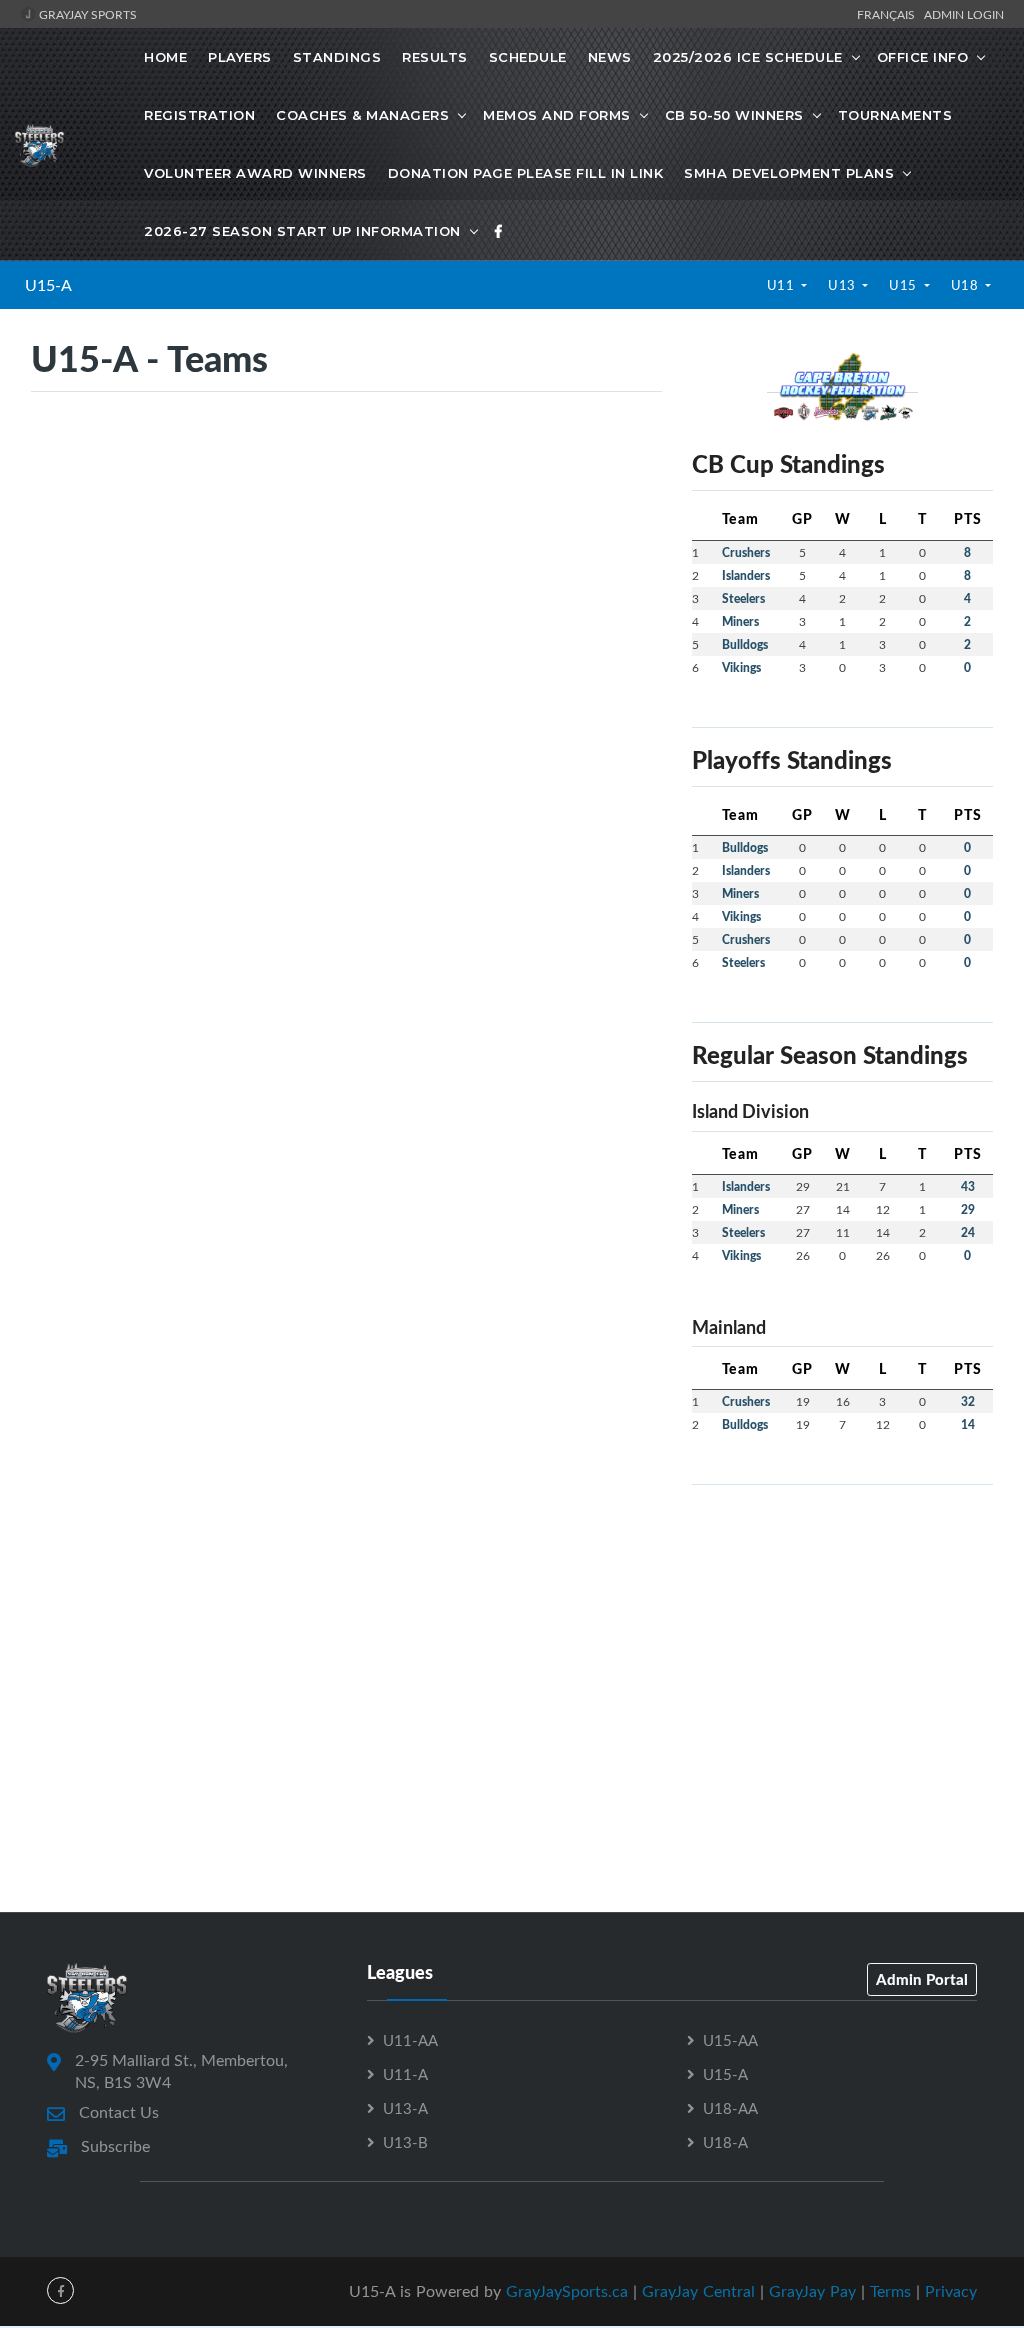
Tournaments (895, 115)
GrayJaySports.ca (567, 2291)
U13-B (405, 2142)
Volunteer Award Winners (255, 173)
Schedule (528, 57)
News (610, 57)
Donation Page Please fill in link (526, 173)
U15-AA (730, 2040)
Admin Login (964, 14)
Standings (337, 57)
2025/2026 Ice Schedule (748, 57)
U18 (966, 285)
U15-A (48, 285)
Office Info (923, 57)
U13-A (405, 2108)
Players (240, 57)
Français (889, 14)
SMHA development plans (789, 173)
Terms (890, 2291)
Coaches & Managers (362, 115)
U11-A (405, 2074)
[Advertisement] (842, 1626)
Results (435, 57)
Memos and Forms (557, 115)
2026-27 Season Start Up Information (302, 231)
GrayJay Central (698, 2291)
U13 (843, 285)
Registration (199, 115)
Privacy (951, 2291)
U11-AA (410, 2040)
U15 (904, 285)
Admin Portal (922, 1979)
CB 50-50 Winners (734, 115)
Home (165, 57)
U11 (782, 285)
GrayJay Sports (86, 14)
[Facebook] (499, 231)
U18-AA (730, 2108)
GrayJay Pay (812, 2291)
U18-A (725, 2142)
